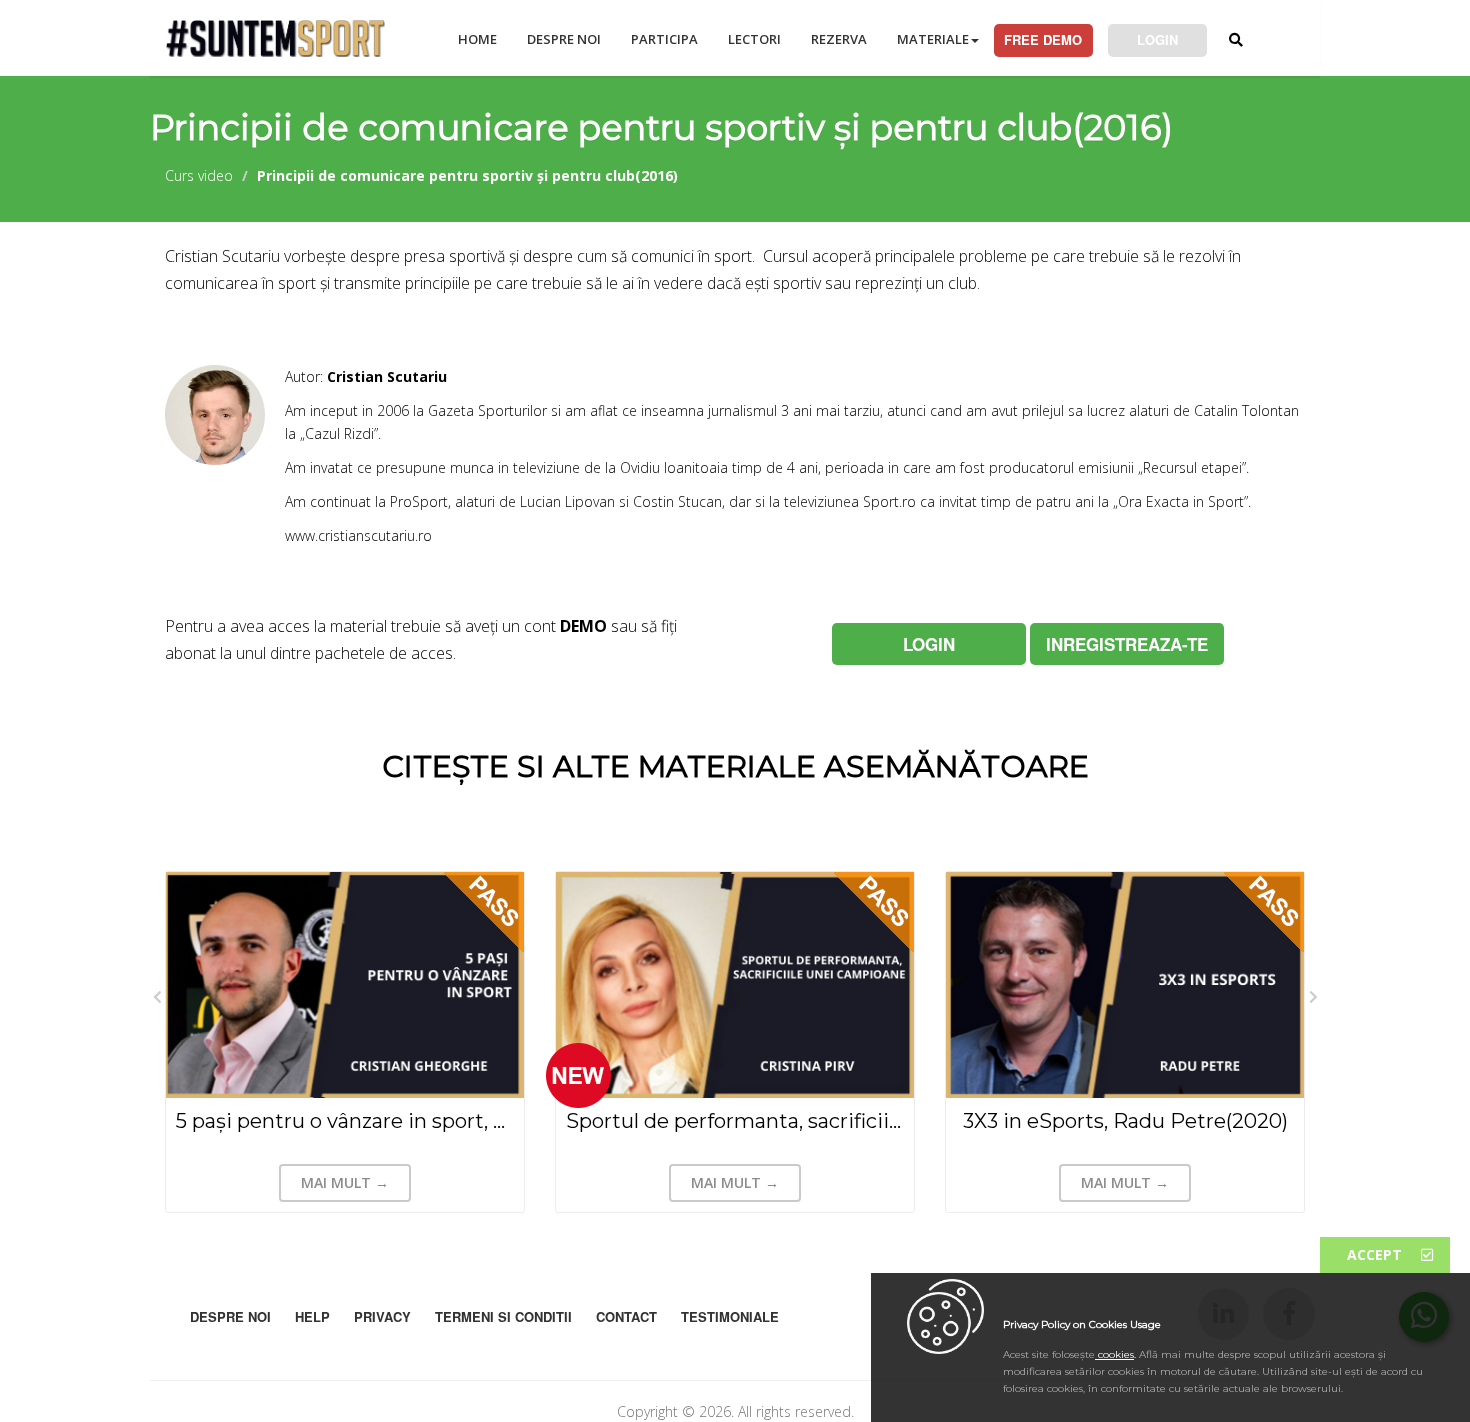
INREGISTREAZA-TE (1127, 644)
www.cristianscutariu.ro (358, 535)
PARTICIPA (664, 39)
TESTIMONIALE (730, 1316)
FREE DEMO (1043, 39)
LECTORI (754, 39)
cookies (1114, 1354)
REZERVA (839, 39)
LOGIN (1157, 39)
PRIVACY (382, 1316)
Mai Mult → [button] (345, 1182)
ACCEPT (1376, 1254)
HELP (312, 1316)
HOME (477, 39)
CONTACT (626, 1316)
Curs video (199, 175)
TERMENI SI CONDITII (503, 1316)
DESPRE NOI (564, 39)
